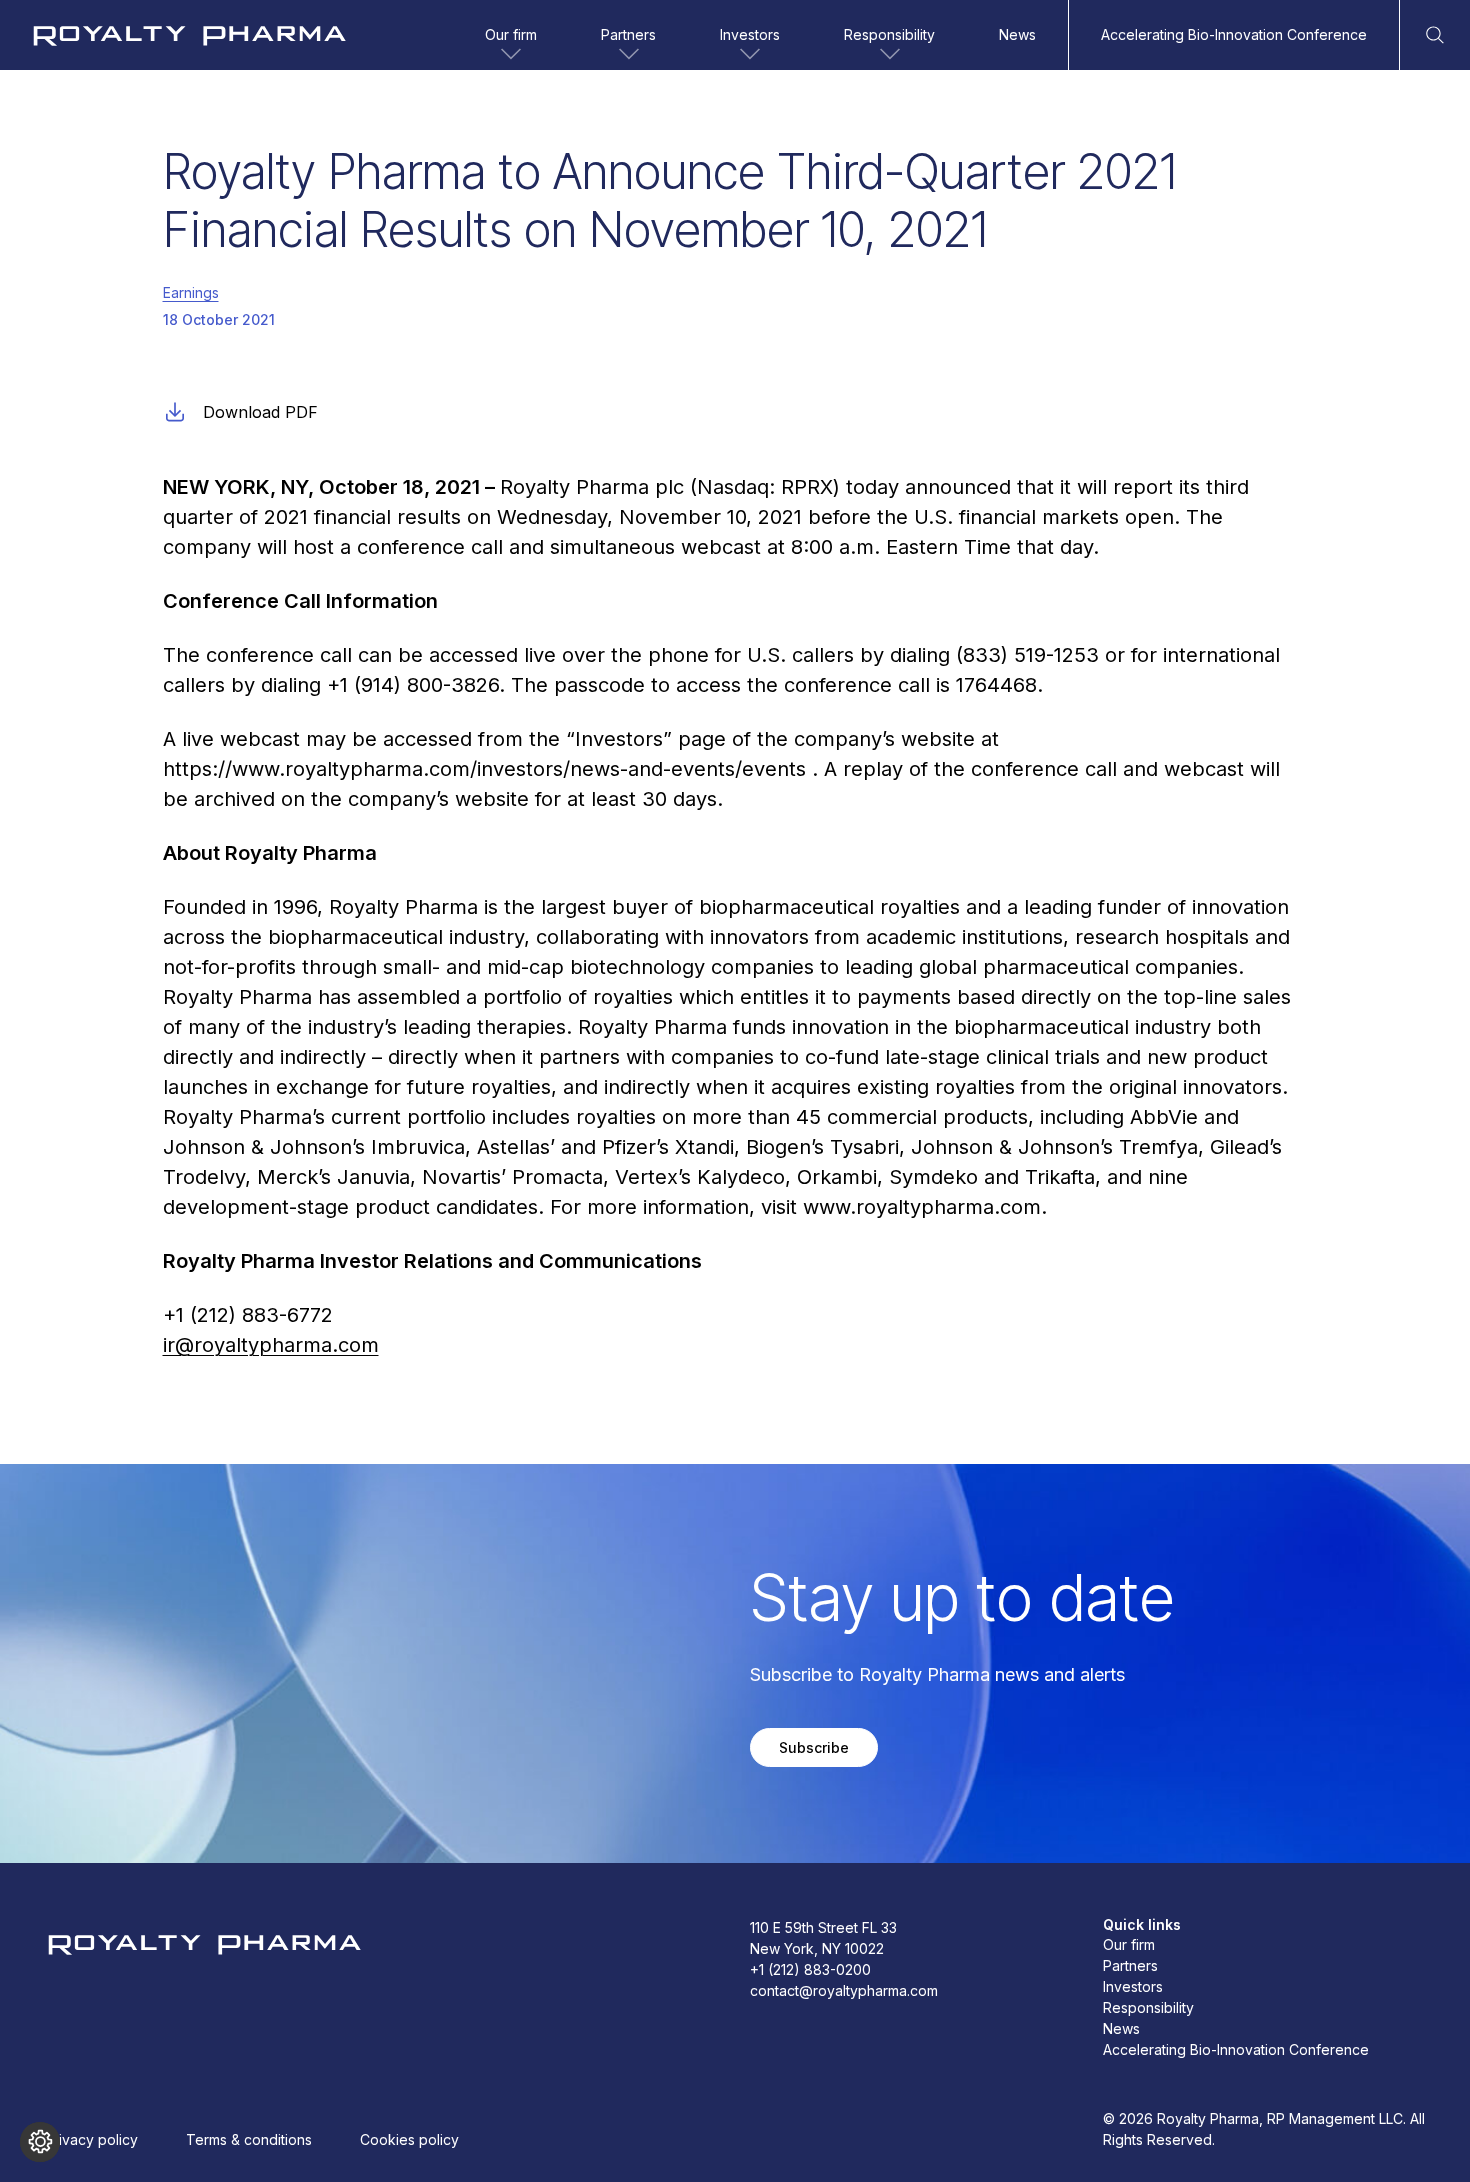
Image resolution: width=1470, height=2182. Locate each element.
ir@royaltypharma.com (271, 1345)
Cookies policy (409, 2139)
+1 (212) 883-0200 (810, 1969)
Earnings (191, 292)
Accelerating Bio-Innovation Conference (1234, 34)
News (1017, 34)
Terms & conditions (249, 2139)
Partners (628, 34)
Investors (750, 34)
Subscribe (814, 1747)
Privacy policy (91, 2139)
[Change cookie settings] (40, 2142)
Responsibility (889, 34)
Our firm (511, 34)
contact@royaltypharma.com (844, 1990)
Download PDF (260, 412)
